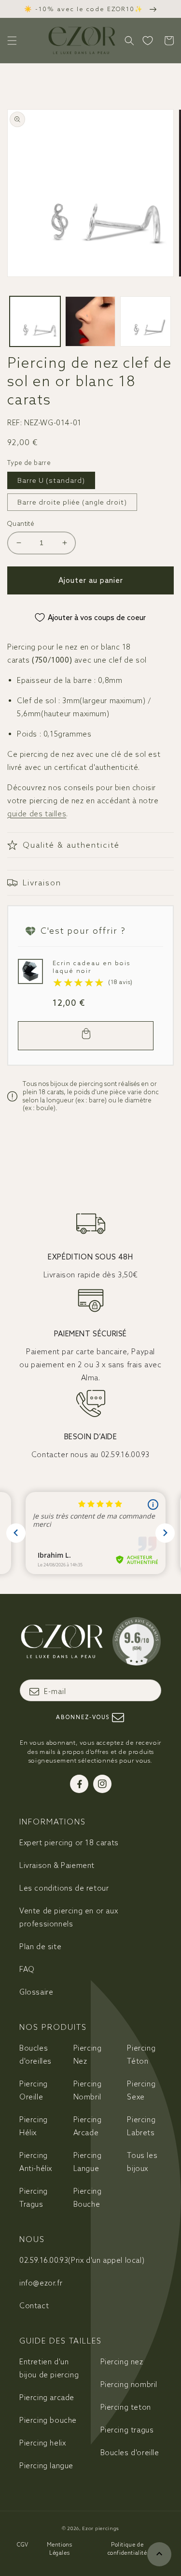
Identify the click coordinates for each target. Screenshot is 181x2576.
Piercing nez (122, 2362)
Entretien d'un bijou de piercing (49, 2368)
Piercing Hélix (34, 2126)
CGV (23, 2545)
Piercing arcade (47, 2397)
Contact (34, 2306)
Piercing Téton (141, 2055)
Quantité (21, 524)
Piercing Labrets (141, 2126)
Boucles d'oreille (130, 2453)
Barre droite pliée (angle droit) (72, 502)
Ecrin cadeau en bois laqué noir (91, 967)
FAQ (27, 1969)
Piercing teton (126, 2407)
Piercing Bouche (88, 2198)
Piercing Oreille (34, 2090)
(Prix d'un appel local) (82, 2260)
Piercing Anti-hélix (36, 2162)
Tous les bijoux (142, 2162)
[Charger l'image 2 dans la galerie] (90, 322)
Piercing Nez (88, 2055)
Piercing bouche (48, 2420)
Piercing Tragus (34, 2198)
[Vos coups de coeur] (148, 41)
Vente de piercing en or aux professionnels (69, 1917)
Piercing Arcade (88, 2126)
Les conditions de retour (64, 1888)
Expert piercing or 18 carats (69, 1843)
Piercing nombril (129, 2384)
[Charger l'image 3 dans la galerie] (146, 322)
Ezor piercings (101, 2528)
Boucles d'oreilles (35, 2055)
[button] (12, 41)
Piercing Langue (88, 2162)
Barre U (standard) (51, 480)
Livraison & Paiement (57, 1865)
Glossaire (36, 1992)
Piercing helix (42, 2443)
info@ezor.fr (41, 2283)
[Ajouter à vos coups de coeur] (28, 969)
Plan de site (40, 1946)
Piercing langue (46, 2466)
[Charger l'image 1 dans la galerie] (35, 322)
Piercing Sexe (141, 2090)
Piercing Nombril (88, 2090)
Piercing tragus (127, 2430)
